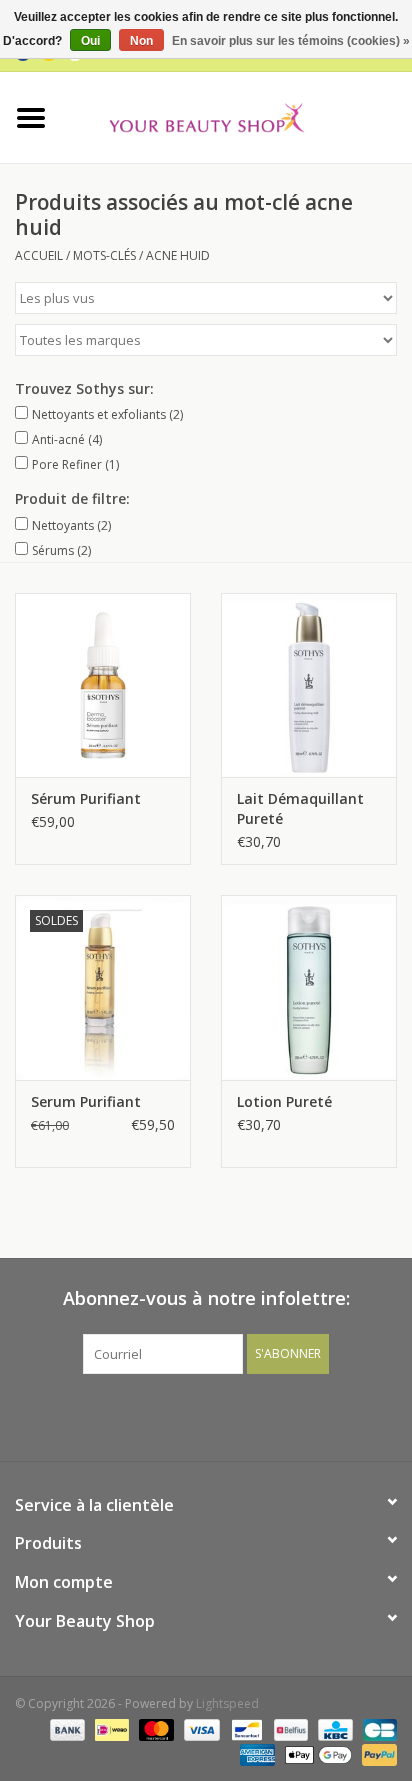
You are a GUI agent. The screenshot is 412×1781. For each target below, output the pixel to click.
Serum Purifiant (86, 1101)
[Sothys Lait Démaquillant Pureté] (309, 685)
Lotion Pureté (284, 1101)
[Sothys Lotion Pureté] (309, 987)
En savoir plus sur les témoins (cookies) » (291, 41)
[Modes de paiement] (65, 1728)
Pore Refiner (75, 464)
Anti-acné (67, 439)
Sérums (61, 550)
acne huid (178, 255)
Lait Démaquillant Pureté (300, 808)
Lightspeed (227, 1703)
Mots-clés (104, 255)
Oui (90, 41)
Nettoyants (71, 525)
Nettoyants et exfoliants (107, 414)
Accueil (39, 255)
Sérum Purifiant (86, 798)
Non (141, 41)
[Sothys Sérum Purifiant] (103, 685)
